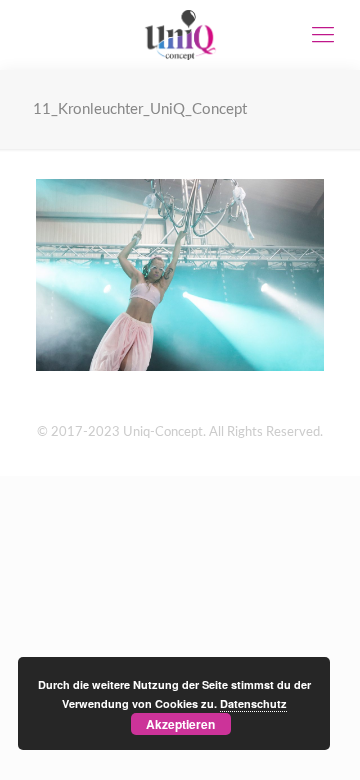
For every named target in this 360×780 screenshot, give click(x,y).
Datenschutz (253, 703)
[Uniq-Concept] (180, 35)
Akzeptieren (180, 724)
